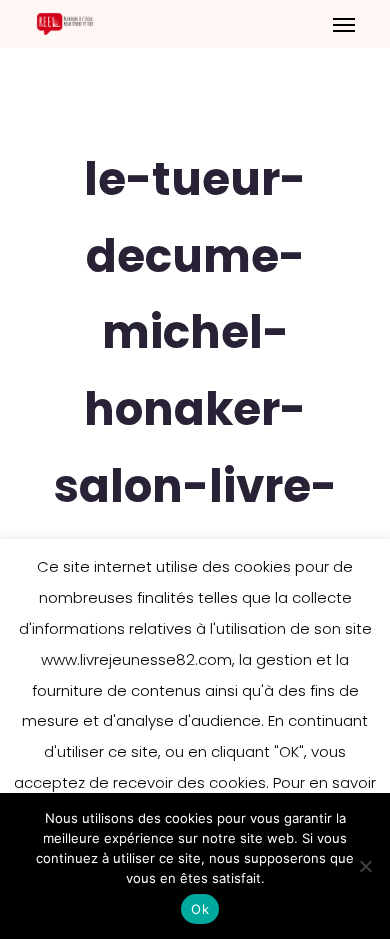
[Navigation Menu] (344, 24)
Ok (200, 909)
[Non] (365, 866)
